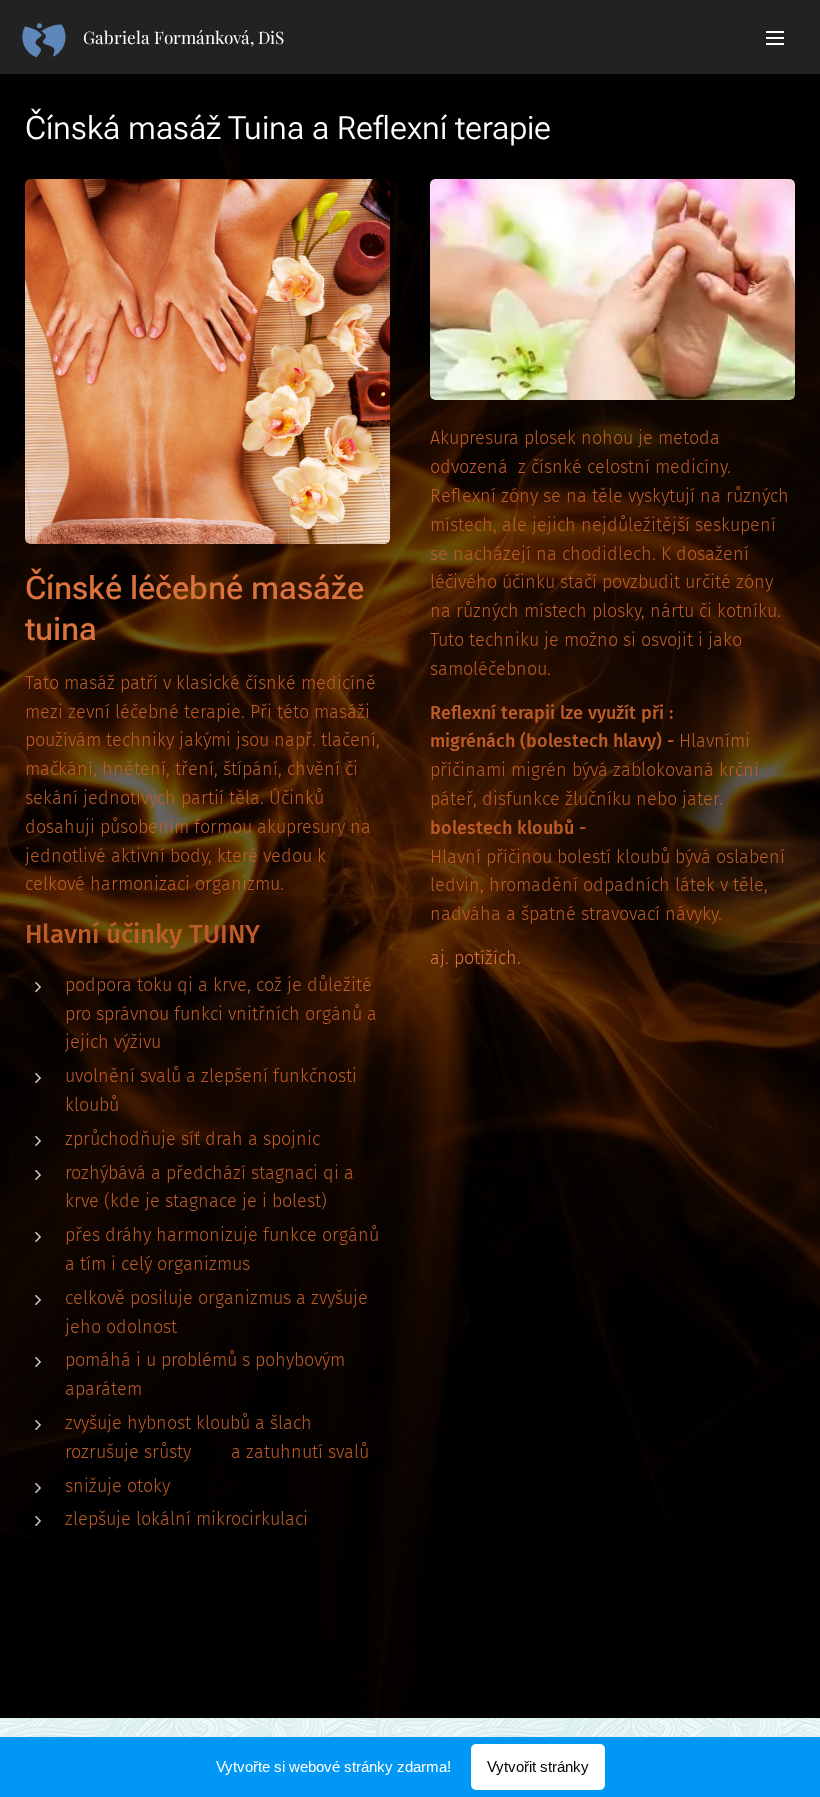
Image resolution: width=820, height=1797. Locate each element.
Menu (775, 37)
